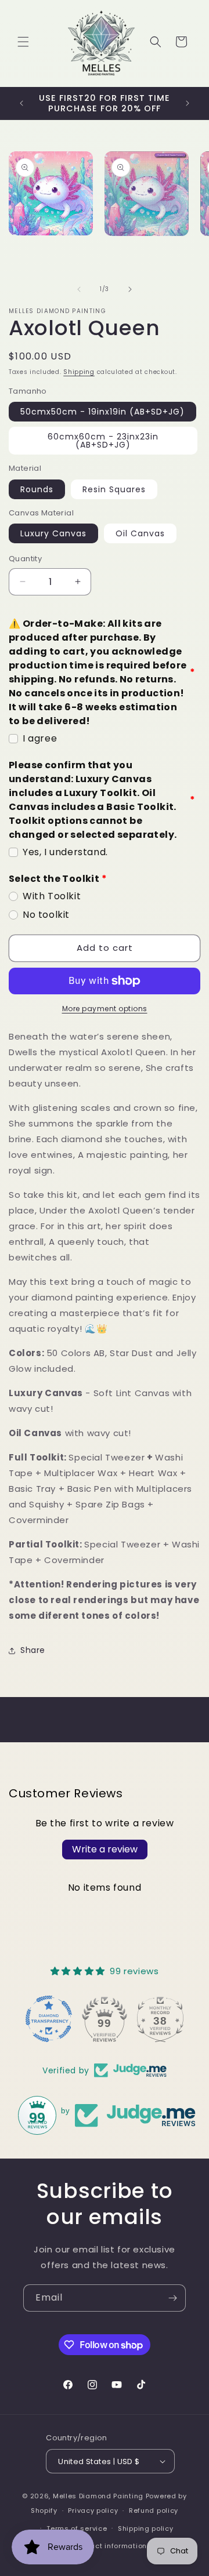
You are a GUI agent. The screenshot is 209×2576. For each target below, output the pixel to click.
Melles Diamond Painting (98, 2496)
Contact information (110, 2546)
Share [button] (33, 1650)
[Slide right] (130, 289)
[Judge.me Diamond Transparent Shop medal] (49, 2019)
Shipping (79, 372)
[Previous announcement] (21, 103)
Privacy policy (93, 2510)
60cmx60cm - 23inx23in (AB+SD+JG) (103, 441)
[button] (23, 42)
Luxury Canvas (53, 533)
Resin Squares (114, 489)
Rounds (37, 489)
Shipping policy (146, 2528)
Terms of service (77, 2528)
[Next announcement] (188, 103)
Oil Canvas (140, 533)
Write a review (105, 1849)
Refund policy (154, 2510)
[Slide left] (79, 289)
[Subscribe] (172, 2298)
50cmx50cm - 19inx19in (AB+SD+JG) (102, 412)
